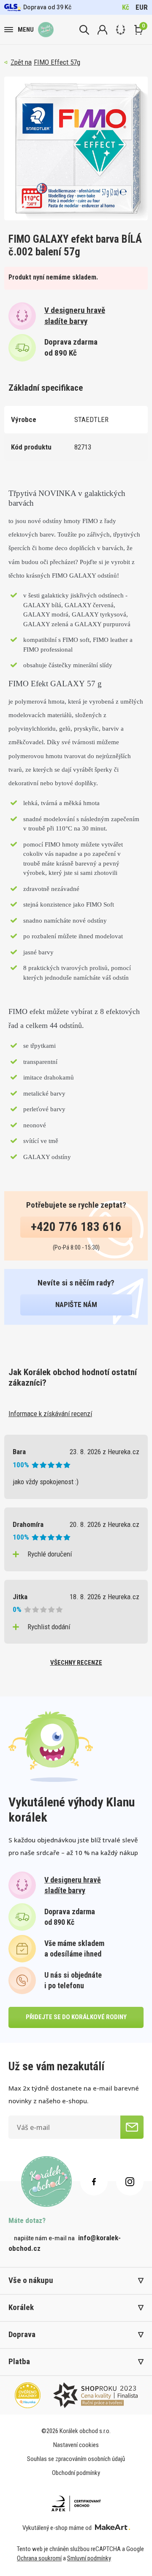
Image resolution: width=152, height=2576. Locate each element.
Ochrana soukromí (39, 2558)
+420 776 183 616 (76, 1227)
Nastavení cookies (76, 2445)
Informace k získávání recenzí (50, 1414)
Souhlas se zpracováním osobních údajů (76, 2459)
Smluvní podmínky (89, 2558)
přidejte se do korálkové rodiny (76, 2017)
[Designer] (121, 30)
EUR (142, 7)
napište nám (76, 1304)
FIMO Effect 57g (57, 62)
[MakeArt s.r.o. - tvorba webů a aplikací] (113, 2528)
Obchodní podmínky (76, 2473)
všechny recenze (76, 1663)
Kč (126, 7)
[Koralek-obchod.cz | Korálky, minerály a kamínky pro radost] (46, 30)
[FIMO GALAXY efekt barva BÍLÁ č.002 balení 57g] (76, 148)
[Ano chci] (132, 2127)
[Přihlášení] (102, 30)
